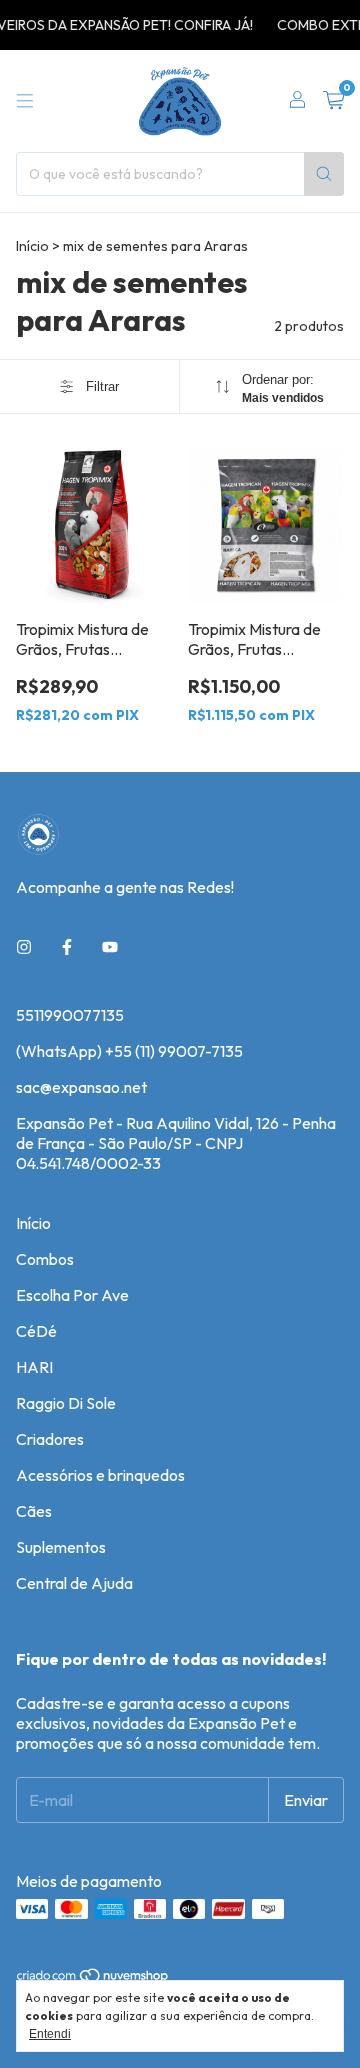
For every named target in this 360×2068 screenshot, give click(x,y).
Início (32, 246)
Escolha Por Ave (72, 1295)
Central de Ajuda (74, 1583)
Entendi (50, 2034)
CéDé (36, 1331)
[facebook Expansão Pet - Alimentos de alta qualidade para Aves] (67, 947)
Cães (34, 1511)
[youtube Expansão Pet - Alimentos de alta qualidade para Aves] (110, 947)
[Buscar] (324, 174)
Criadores (50, 1439)
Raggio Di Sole (66, 1403)
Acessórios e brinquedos (100, 1475)
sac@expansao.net (81, 1087)
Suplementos (61, 1547)
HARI (34, 1367)
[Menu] (25, 101)
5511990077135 (70, 1015)
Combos (45, 1259)
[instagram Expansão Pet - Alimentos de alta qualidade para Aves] (24, 947)
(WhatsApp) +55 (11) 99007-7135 (129, 1051)
